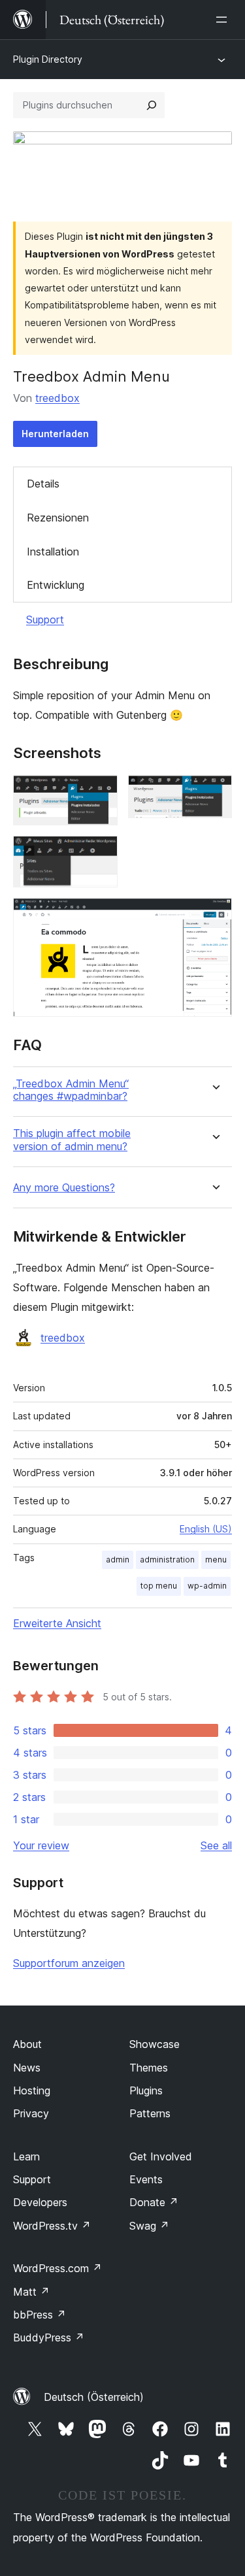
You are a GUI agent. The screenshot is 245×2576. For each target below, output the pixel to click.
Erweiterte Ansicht (57, 1623)
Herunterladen (55, 434)
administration (167, 1560)
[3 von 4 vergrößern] (100, 853)
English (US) (206, 1529)
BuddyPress (49, 2337)
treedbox (57, 398)
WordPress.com (57, 2268)
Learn (26, 2156)
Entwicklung (56, 585)
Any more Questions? (64, 1188)
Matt (31, 2292)
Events (146, 2179)
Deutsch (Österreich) (94, 2397)
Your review (41, 1845)
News (27, 2068)
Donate (154, 2202)
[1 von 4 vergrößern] (100, 793)
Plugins (146, 2090)
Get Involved (161, 2156)
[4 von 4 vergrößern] (214, 916)
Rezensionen (58, 518)
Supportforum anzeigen (69, 1963)
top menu (159, 1586)
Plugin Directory (48, 59)
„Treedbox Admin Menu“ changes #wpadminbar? (71, 1090)
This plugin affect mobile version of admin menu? (72, 1140)
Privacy (31, 2113)
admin (118, 1560)
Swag (149, 2226)
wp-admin (207, 1586)
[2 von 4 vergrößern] (214, 793)
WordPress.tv (52, 2226)
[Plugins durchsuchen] (152, 105)
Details (43, 484)
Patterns (150, 2113)
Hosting (32, 2090)
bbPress (40, 2315)
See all (216, 1845)
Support (45, 619)
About (27, 2044)
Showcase (155, 2044)
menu (216, 1560)
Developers (40, 2202)
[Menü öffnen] (224, 20)
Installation (53, 552)
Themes (149, 2068)
